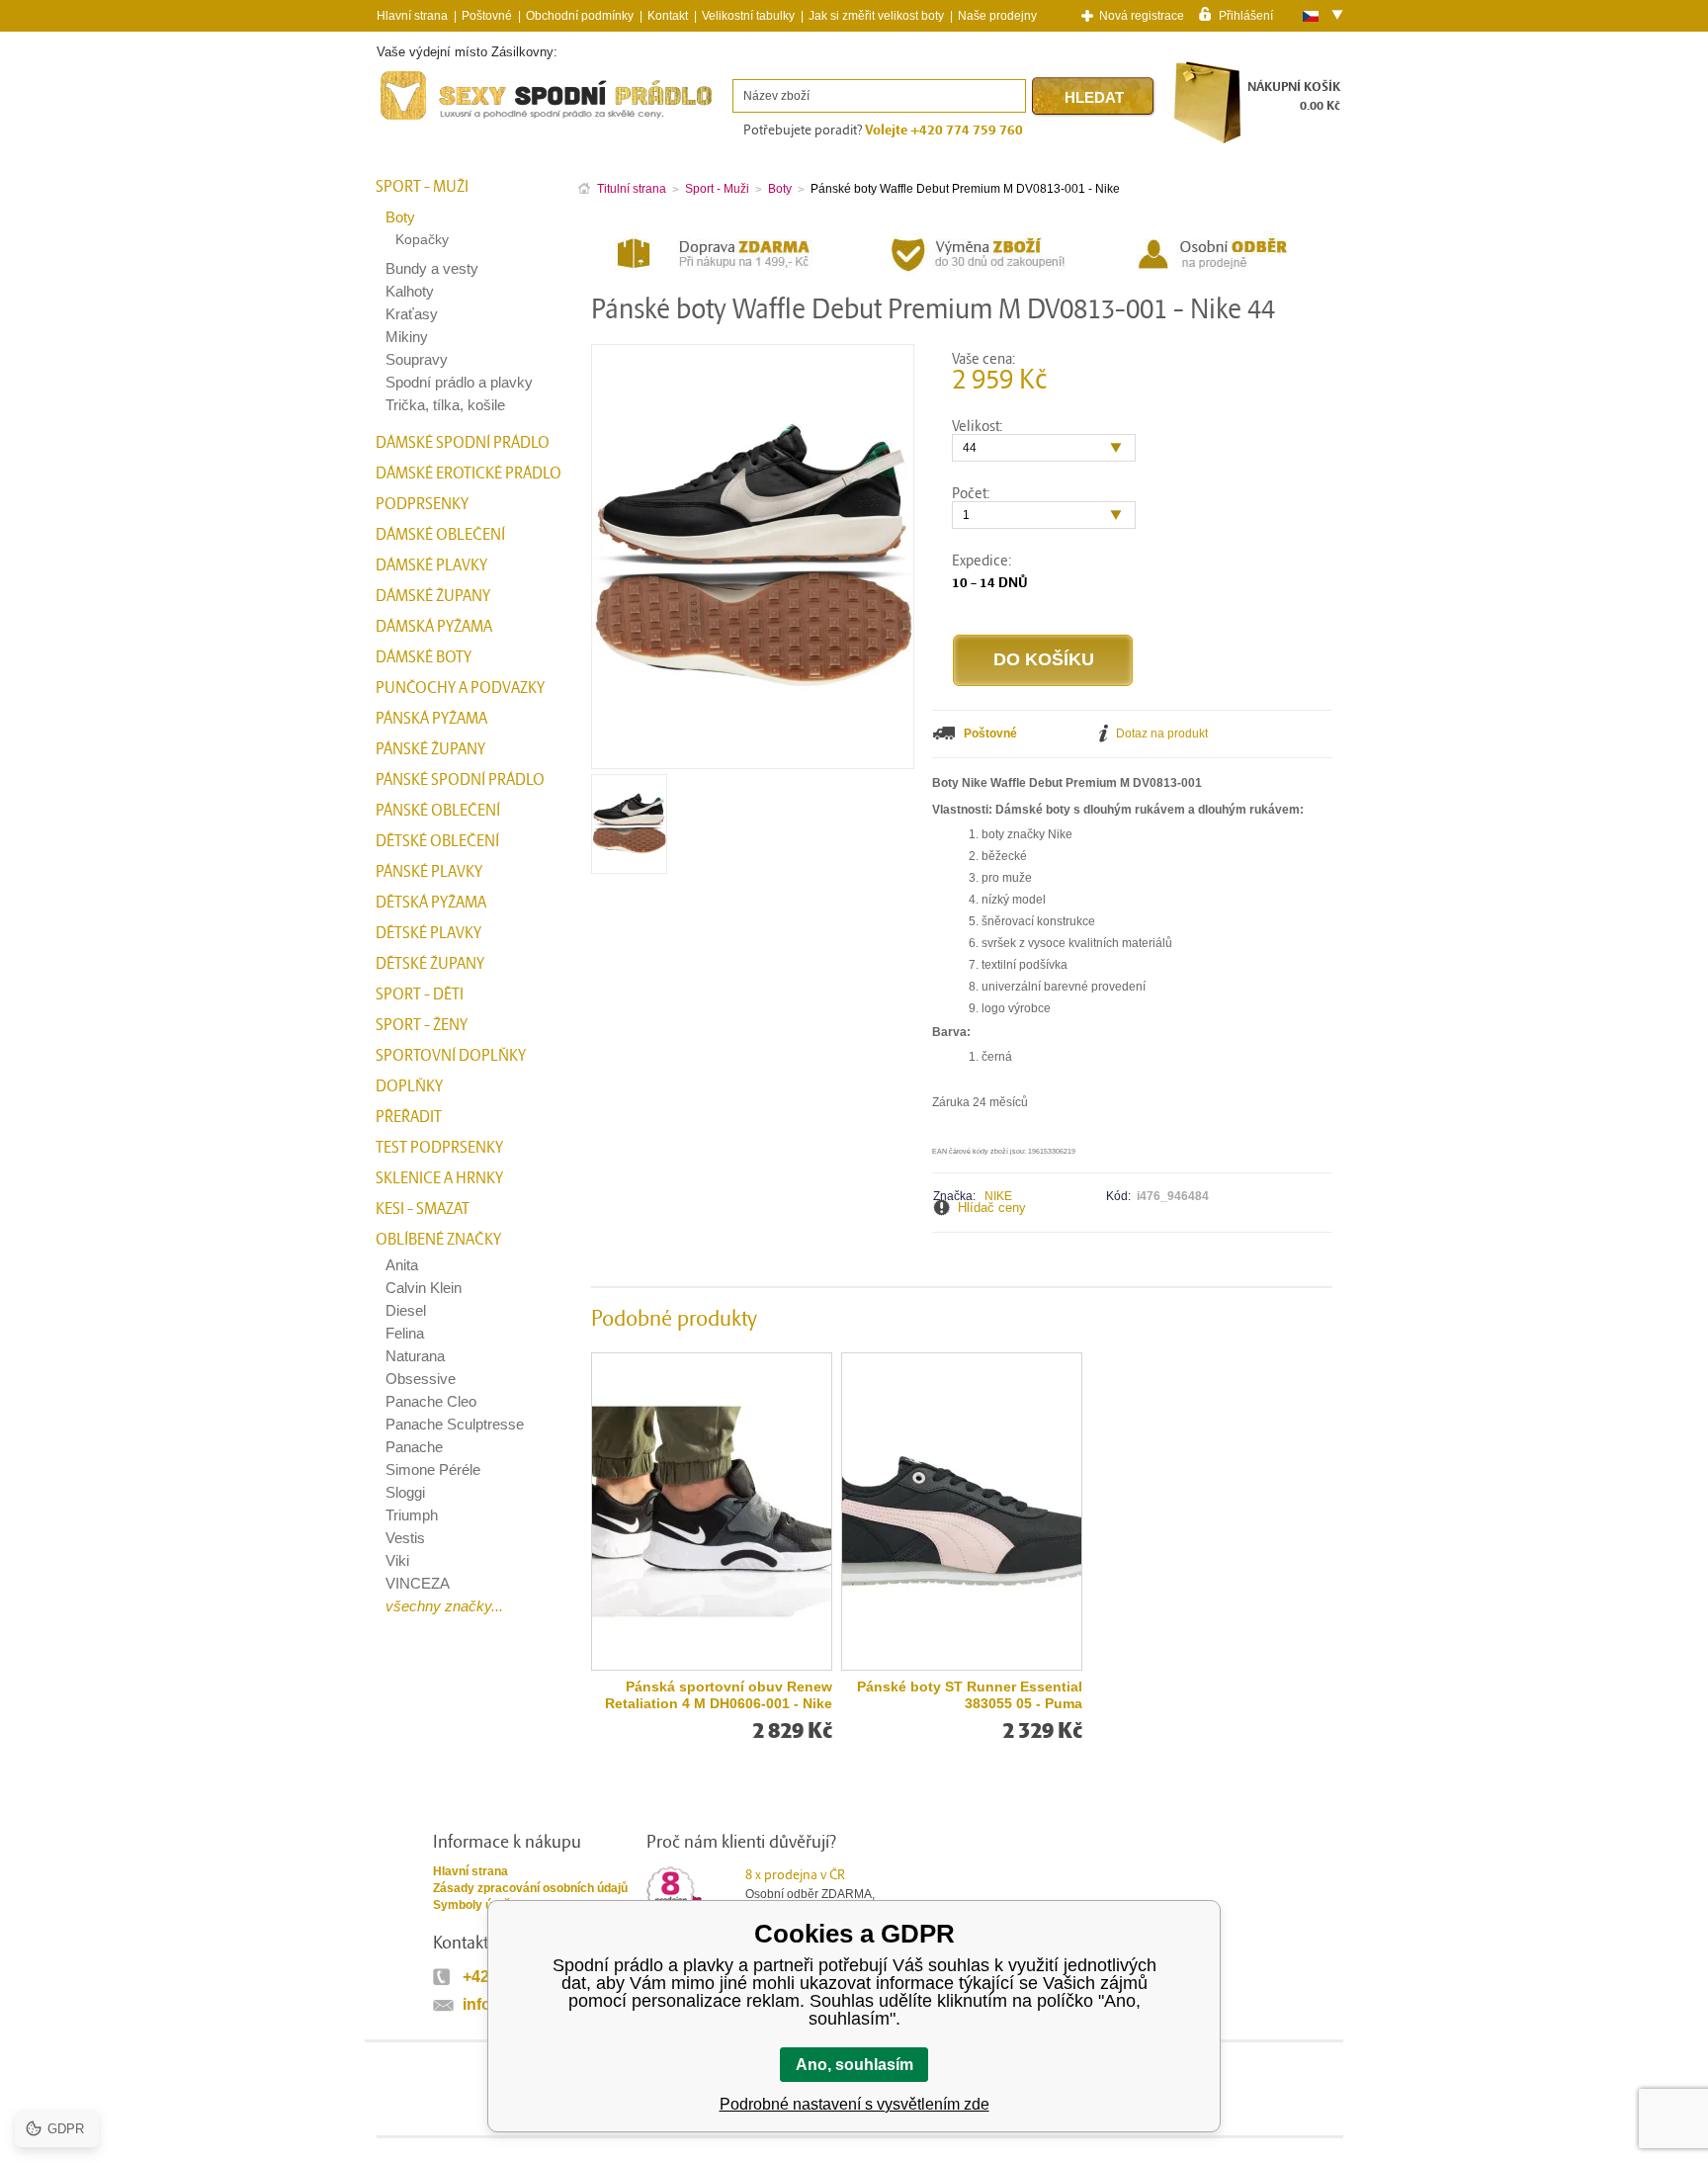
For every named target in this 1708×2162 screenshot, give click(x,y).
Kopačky (422, 239)
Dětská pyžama (431, 903)
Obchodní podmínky (580, 16)
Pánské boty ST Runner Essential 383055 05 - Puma (970, 1695)
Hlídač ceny (992, 1208)
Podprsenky (422, 504)
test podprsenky (439, 1148)
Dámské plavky (431, 565)
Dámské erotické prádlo (469, 474)
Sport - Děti (420, 995)
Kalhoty (410, 291)
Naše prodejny (997, 16)
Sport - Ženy (422, 1025)
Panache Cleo (431, 1401)
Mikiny (407, 337)
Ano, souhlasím (854, 2065)
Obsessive (421, 1379)
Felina (405, 1333)
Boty (400, 217)
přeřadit (409, 1117)
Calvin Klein (424, 1288)
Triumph (412, 1515)
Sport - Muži (422, 187)
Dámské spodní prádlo (463, 443)
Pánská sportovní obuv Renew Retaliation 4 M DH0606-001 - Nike (719, 1695)
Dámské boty (424, 657)
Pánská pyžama (431, 719)
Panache (414, 1447)
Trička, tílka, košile (445, 405)
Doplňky (409, 1086)
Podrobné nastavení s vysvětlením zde (854, 2104)
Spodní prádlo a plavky (459, 382)
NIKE (998, 1196)
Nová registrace (1142, 16)
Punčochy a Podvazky (460, 688)
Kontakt (668, 16)
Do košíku (1044, 659)
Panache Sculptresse (455, 1424)
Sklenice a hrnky (439, 1178)
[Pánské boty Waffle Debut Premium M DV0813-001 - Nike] (629, 866)
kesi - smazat (423, 1209)
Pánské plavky (429, 872)
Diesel (406, 1310)
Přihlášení (1246, 15)
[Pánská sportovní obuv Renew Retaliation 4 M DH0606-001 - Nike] (712, 1512)
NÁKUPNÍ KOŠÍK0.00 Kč (1294, 96)
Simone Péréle (433, 1470)
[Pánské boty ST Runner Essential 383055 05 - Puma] (962, 1512)
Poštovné (487, 16)
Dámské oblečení (440, 535)
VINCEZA (418, 1583)
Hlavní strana (470, 1871)
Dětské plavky (428, 933)
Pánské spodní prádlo (460, 780)
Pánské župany (430, 749)
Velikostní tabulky (748, 16)
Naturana (415, 1356)
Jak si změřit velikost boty (876, 16)
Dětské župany (430, 964)
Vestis (405, 1538)
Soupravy (417, 359)
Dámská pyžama (434, 627)
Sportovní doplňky (451, 1056)
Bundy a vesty (432, 268)
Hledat (1094, 97)
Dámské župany (433, 596)
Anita (402, 1265)
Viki (397, 1560)
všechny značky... (444, 1606)
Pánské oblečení (438, 811)
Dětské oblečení (437, 841)
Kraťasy (412, 314)
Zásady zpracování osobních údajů (530, 1888)
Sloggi (405, 1492)
